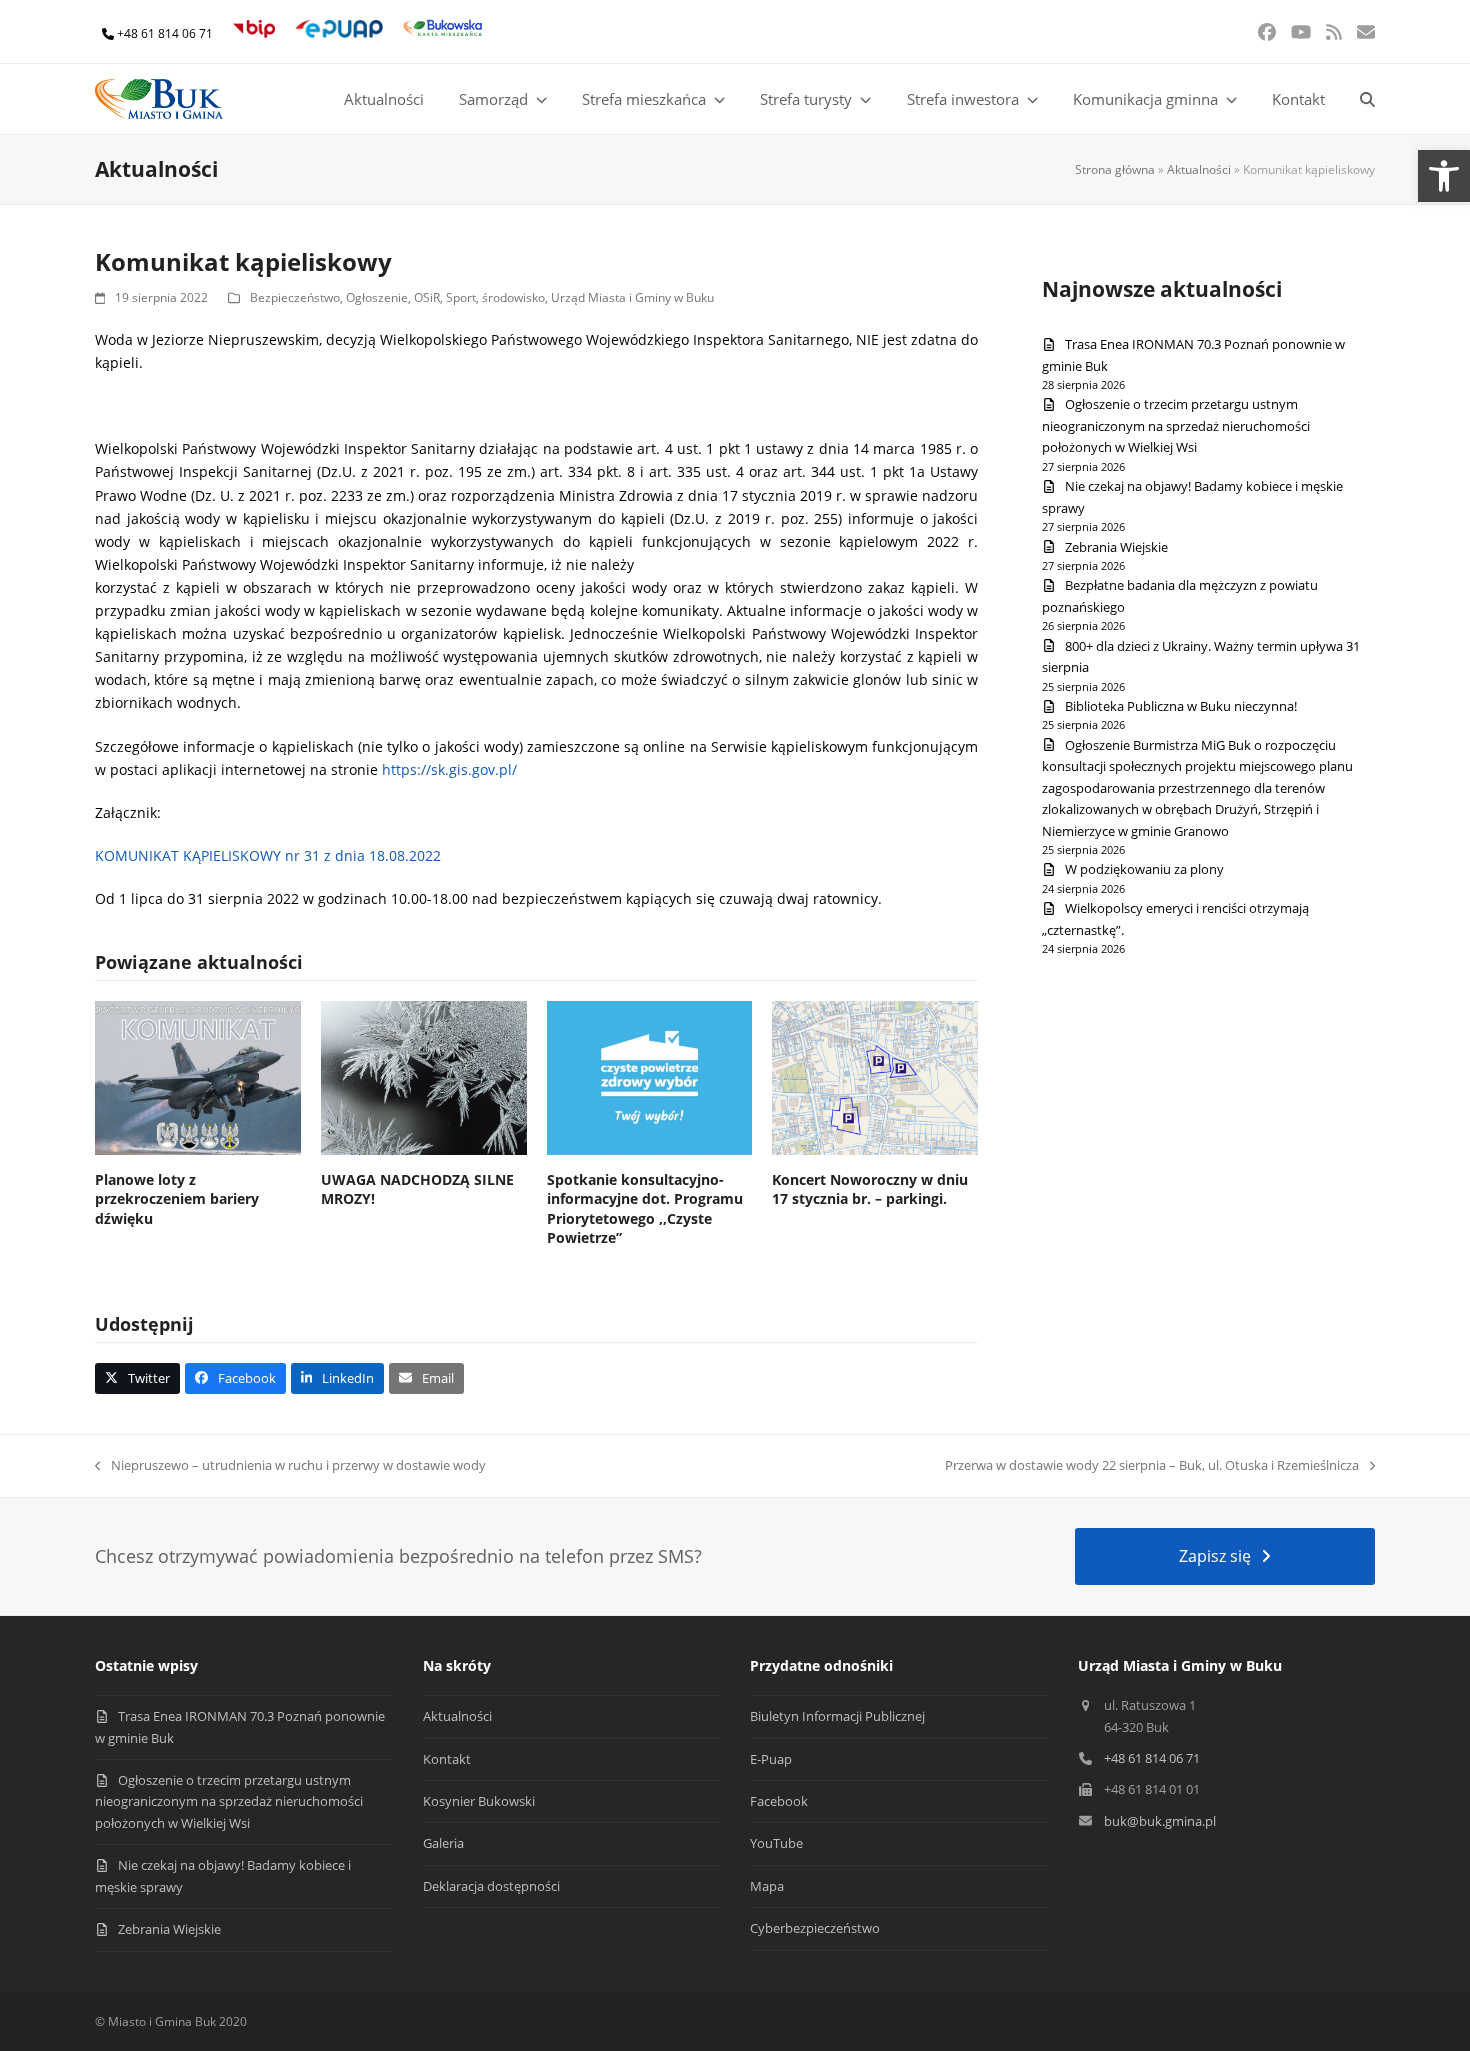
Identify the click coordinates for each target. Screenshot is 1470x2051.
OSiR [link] (427, 297)
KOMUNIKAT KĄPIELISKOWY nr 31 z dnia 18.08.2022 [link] (268, 855)
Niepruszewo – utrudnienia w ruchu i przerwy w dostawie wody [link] (290, 1466)
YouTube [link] (776, 1843)
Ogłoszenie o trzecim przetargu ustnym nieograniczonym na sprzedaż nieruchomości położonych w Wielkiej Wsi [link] (1176, 425)
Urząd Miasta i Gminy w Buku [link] (632, 297)
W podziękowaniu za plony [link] (1144, 869)
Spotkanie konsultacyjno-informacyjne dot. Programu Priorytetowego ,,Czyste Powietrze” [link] (645, 1208)
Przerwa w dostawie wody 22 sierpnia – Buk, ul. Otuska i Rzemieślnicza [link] (1152, 1466)
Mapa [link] (767, 1886)
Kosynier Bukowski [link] (479, 1801)
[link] (1444, 176)
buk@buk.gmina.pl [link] (1160, 1821)
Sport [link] (461, 297)
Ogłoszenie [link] (377, 297)
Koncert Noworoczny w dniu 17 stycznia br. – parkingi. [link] (870, 1189)
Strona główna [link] (1115, 169)
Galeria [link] (443, 1843)
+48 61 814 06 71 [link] (165, 33)
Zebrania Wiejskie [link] (1116, 547)
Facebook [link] (779, 1801)
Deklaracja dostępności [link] (491, 1886)
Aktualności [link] (1199, 169)
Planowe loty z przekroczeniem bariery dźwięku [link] (177, 1199)
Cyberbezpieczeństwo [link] (815, 1928)
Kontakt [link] (447, 1759)
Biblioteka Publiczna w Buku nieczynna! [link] (1181, 706)
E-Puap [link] (771, 1759)
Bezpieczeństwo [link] (295, 297)
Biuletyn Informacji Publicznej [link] (837, 1716)
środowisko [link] (513, 297)
